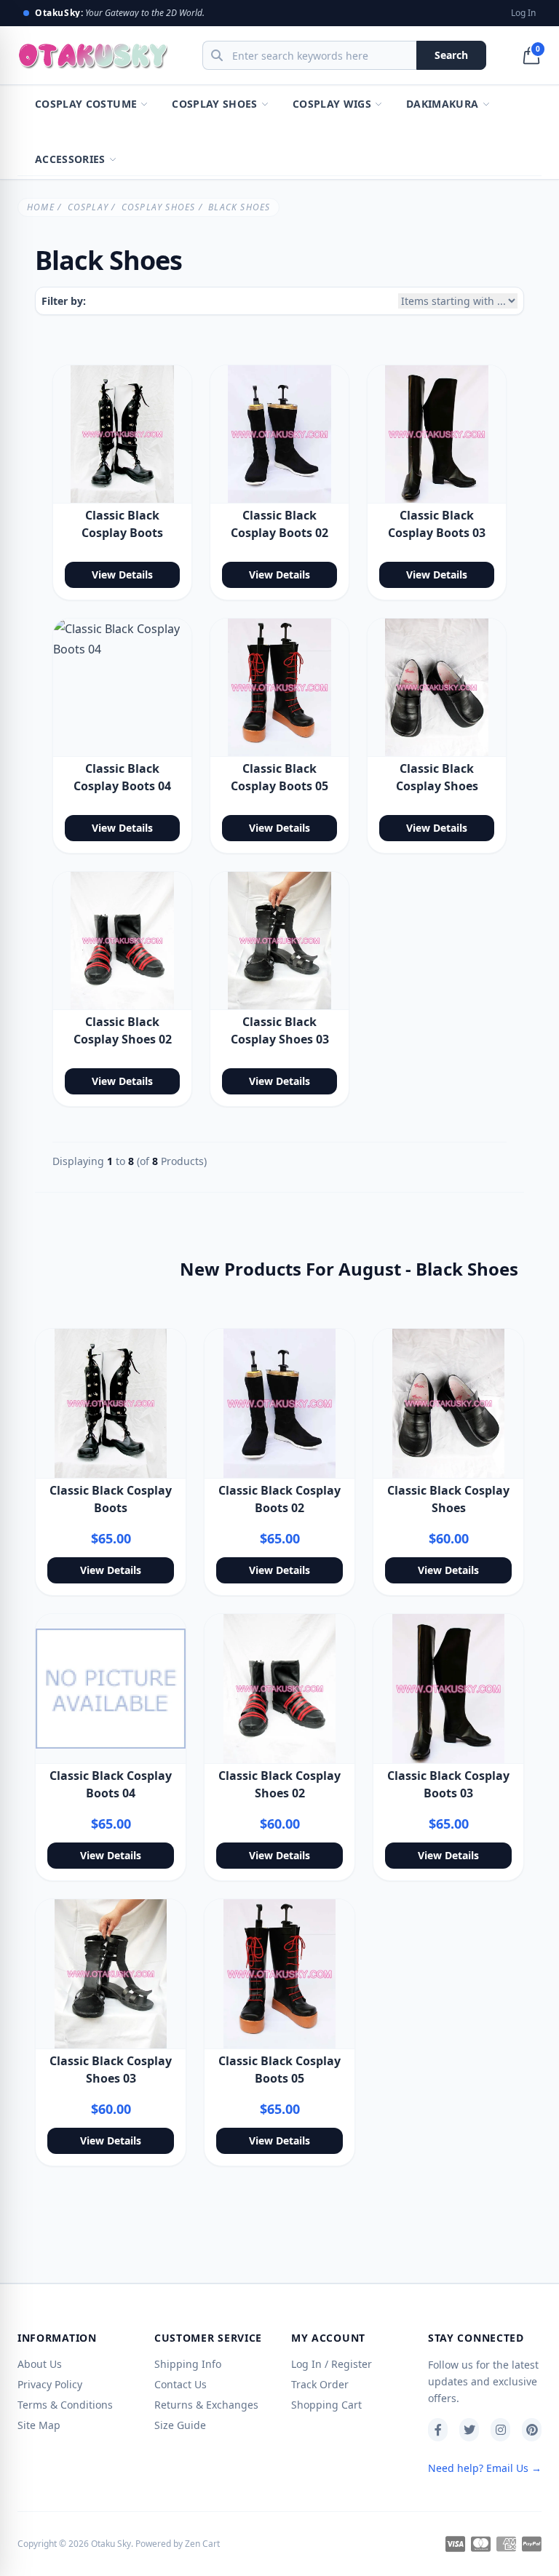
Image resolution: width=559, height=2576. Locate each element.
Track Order (320, 2384)
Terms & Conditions (65, 2405)
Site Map (39, 2425)
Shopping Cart (326, 2405)
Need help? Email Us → (485, 2468)
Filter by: (64, 301)
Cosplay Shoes (215, 104)
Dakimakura (443, 104)
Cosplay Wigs (332, 104)
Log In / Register (332, 2364)
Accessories (70, 159)
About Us (40, 2364)
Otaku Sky (111, 2544)
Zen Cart (202, 2544)
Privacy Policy (50, 2384)
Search (451, 55)
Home (41, 207)
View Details (122, 575)
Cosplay (88, 207)
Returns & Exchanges (206, 2405)
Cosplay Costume (86, 104)
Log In (523, 13)
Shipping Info (188, 2364)
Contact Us (181, 2384)
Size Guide (180, 2425)
